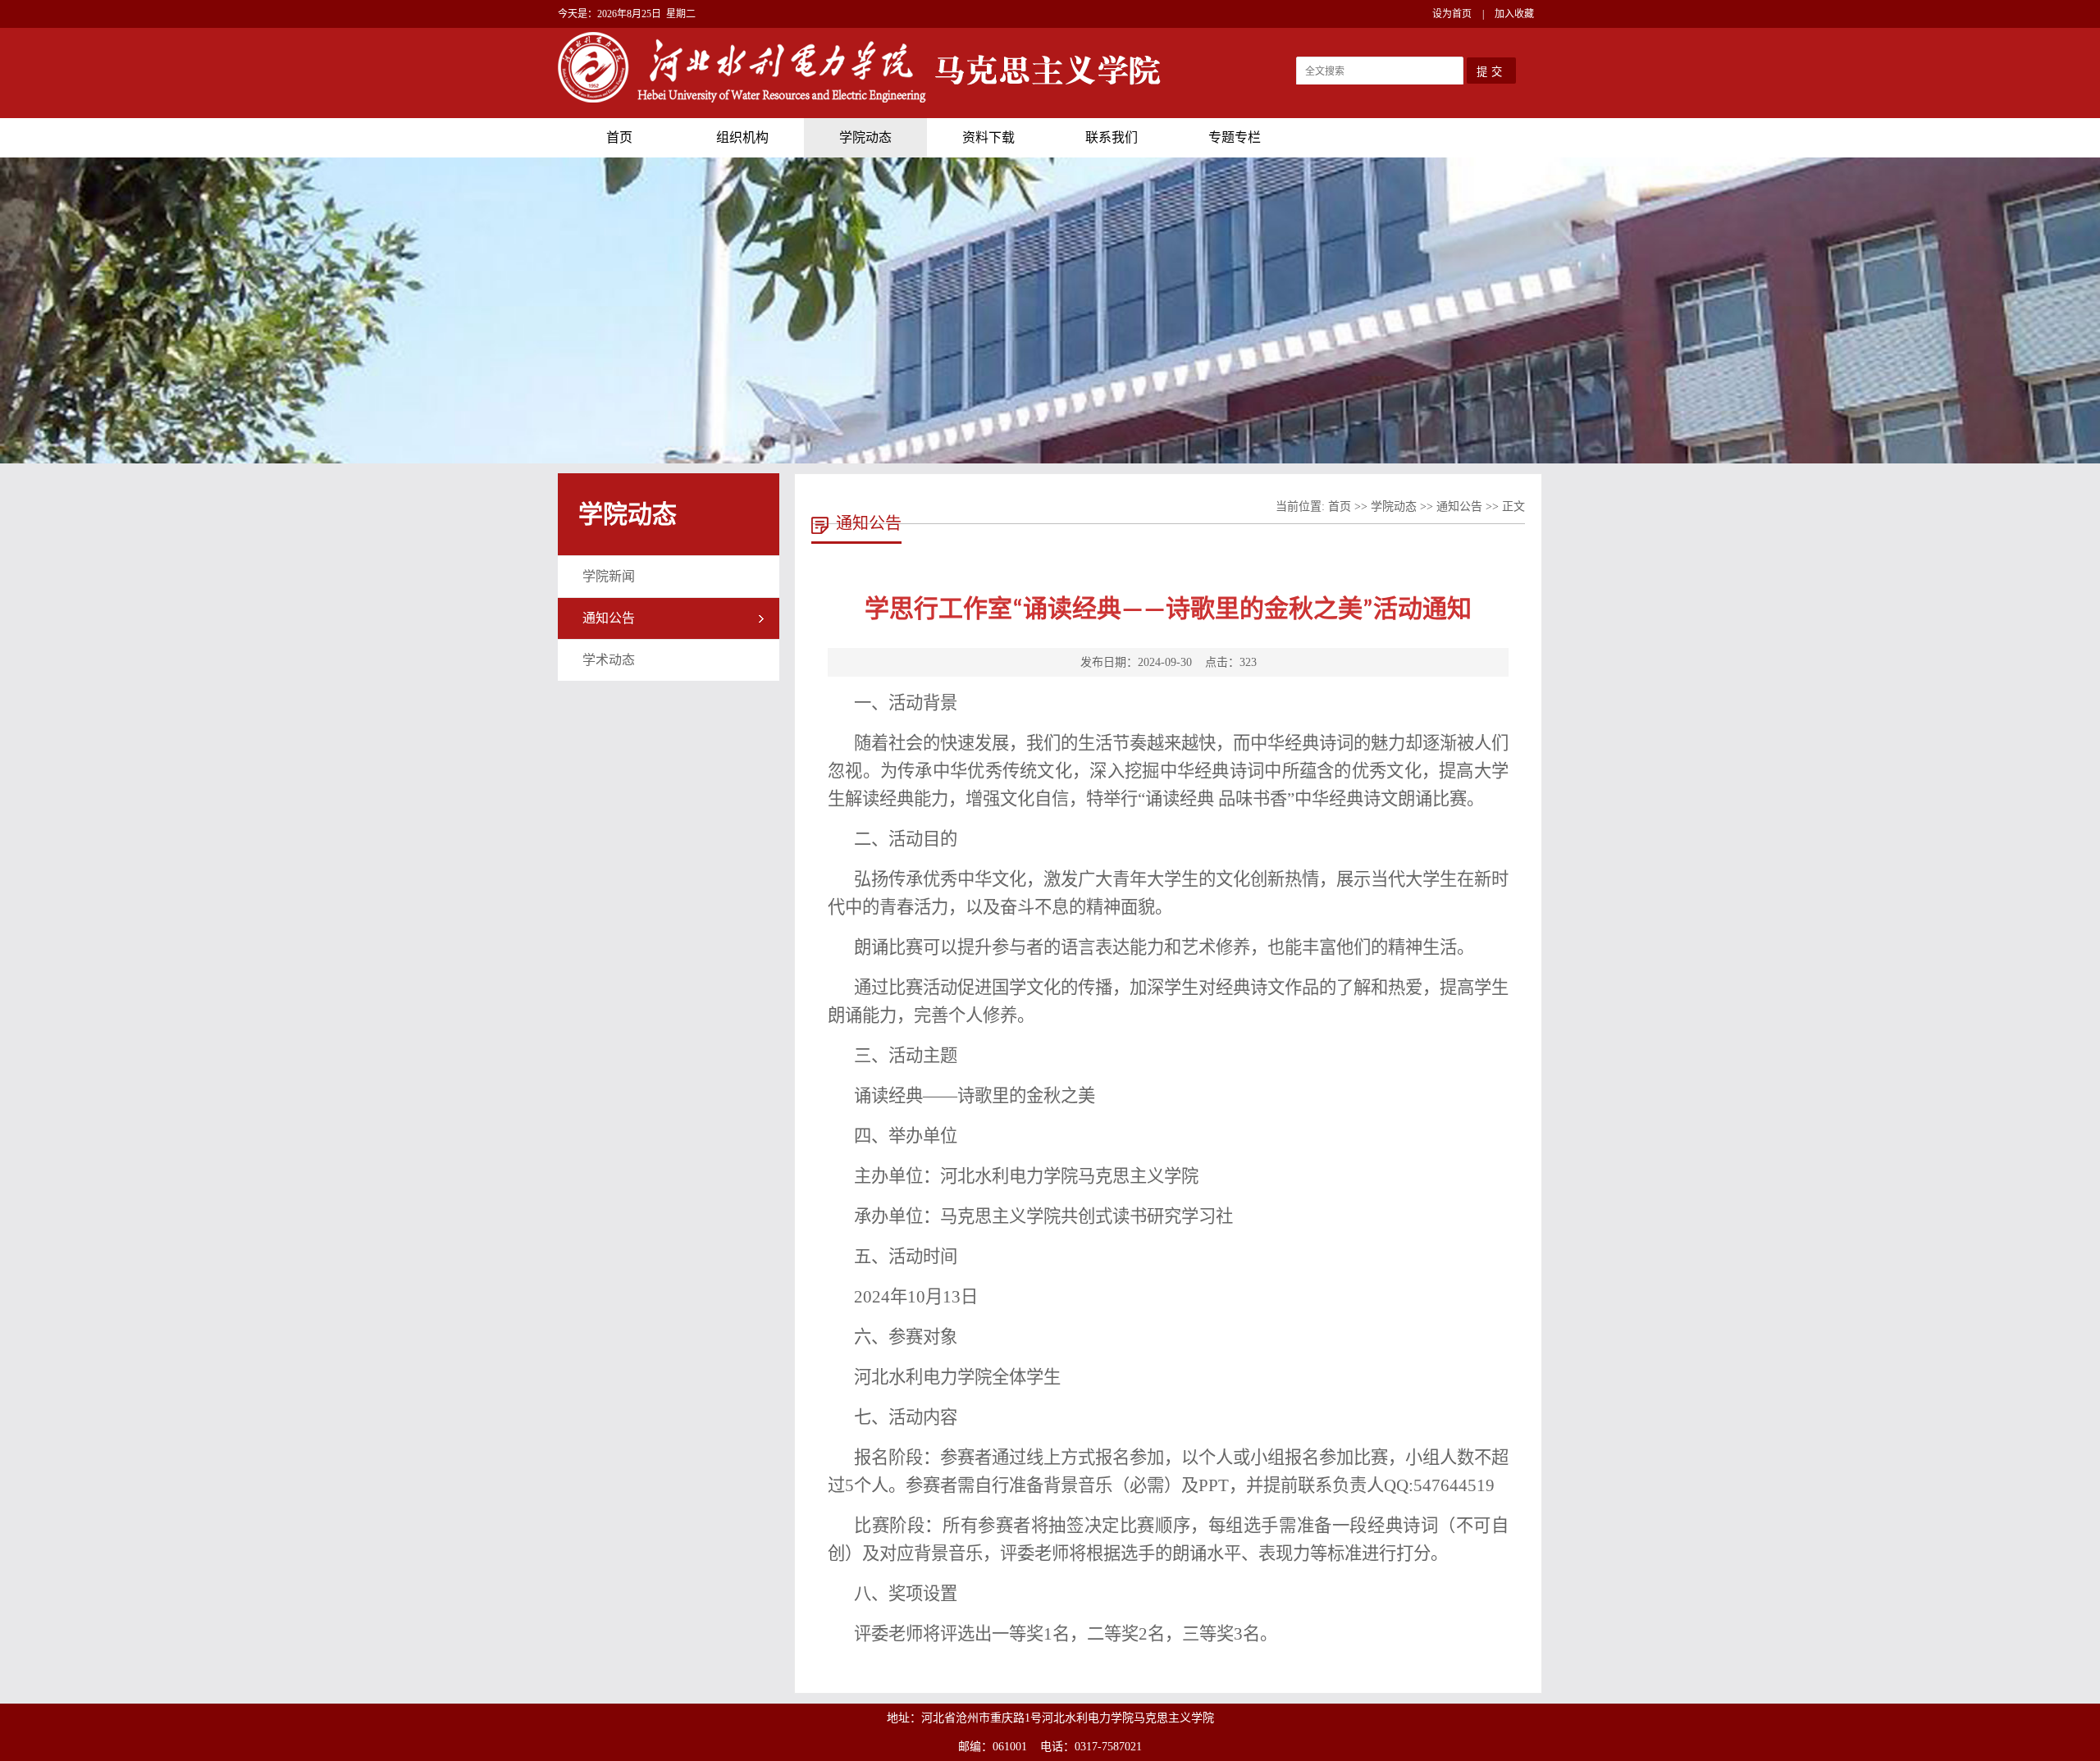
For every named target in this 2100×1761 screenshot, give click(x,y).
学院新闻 (609, 576)
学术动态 (609, 660)
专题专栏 (1235, 137)
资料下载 (988, 137)
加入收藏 (1514, 14)
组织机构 (742, 137)
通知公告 (609, 618)
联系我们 (1112, 137)
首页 (619, 137)
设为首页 (1452, 14)
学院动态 (865, 137)
